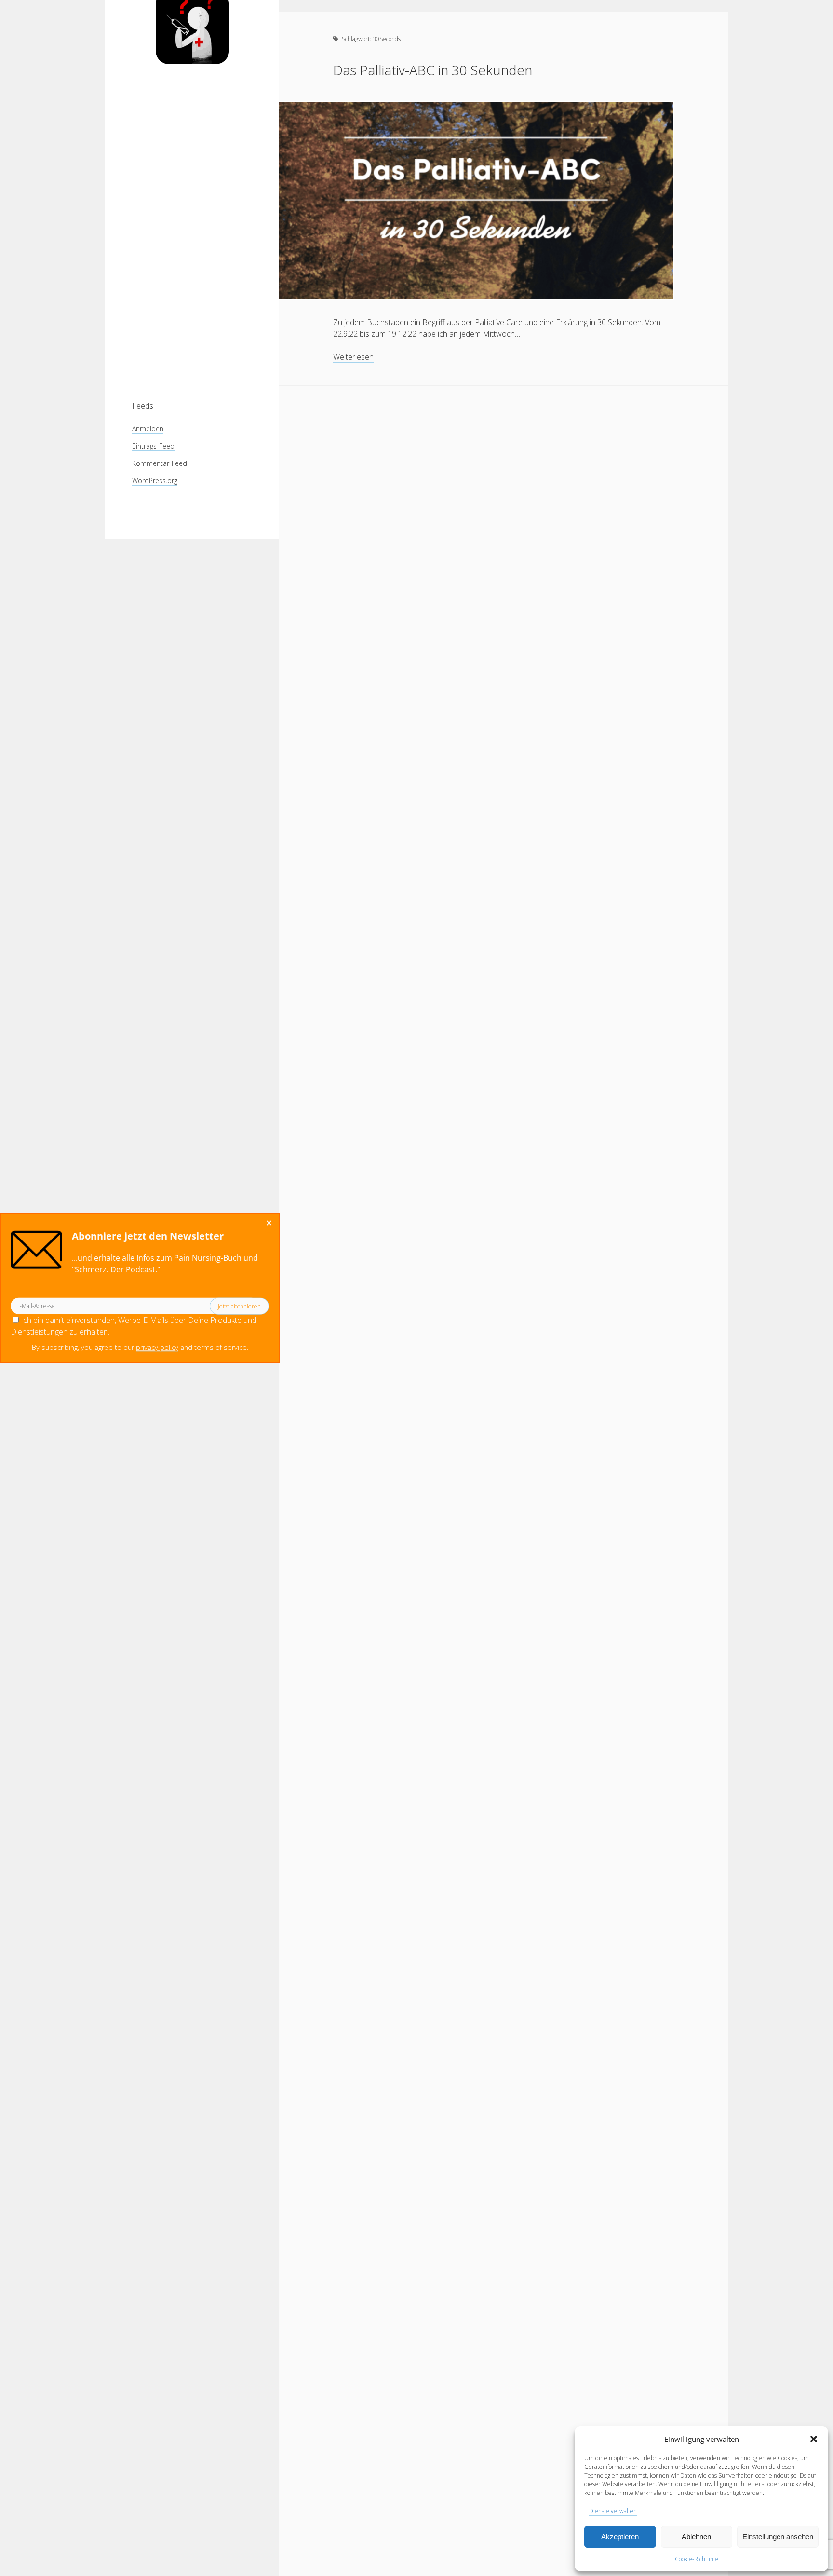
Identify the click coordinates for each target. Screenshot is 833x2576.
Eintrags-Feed (153, 446)
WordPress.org (155, 481)
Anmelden (148, 429)
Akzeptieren (620, 2537)
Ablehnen (696, 2537)
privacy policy (157, 1347)
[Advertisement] (192, 232)
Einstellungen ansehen (778, 2537)
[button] (814, 2439)
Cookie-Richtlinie (697, 2559)
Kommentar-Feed (160, 463)
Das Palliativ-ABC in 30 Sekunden (433, 70)
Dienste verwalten (613, 2511)
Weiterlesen (353, 357)
